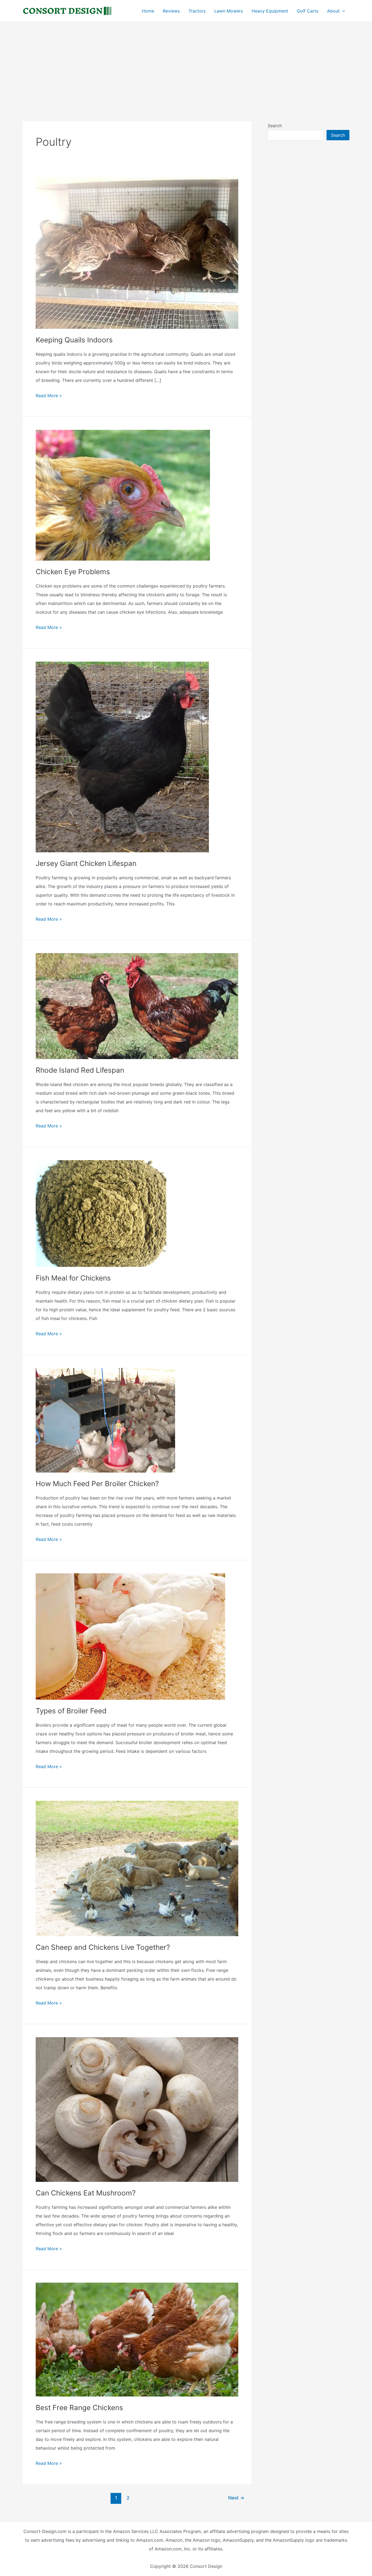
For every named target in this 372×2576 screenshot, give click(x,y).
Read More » (49, 396)
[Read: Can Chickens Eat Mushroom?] (137, 2109)
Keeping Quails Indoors (74, 340)
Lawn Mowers (229, 11)
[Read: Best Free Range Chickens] (137, 2339)
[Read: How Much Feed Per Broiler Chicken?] (105, 1420)
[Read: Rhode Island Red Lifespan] (137, 1006)
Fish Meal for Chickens (73, 1278)
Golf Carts (308, 11)
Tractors (197, 11)
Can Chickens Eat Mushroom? (86, 2193)
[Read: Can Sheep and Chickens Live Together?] (137, 1868)
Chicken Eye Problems (73, 572)
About (333, 11)
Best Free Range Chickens (79, 2408)
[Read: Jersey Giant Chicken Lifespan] (122, 756)
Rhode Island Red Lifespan (80, 1070)
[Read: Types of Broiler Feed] (130, 1636)
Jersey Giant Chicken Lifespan (86, 863)
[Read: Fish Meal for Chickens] (101, 1213)
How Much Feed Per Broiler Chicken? (97, 1484)
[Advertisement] (186, 63)
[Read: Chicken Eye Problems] (123, 495)
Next (236, 2498)
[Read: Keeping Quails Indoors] (137, 252)
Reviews (171, 11)
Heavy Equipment (270, 11)
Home (148, 11)
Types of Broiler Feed (71, 1711)
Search (275, 126)
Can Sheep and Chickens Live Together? (103, 1947)
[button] (342, 11)
